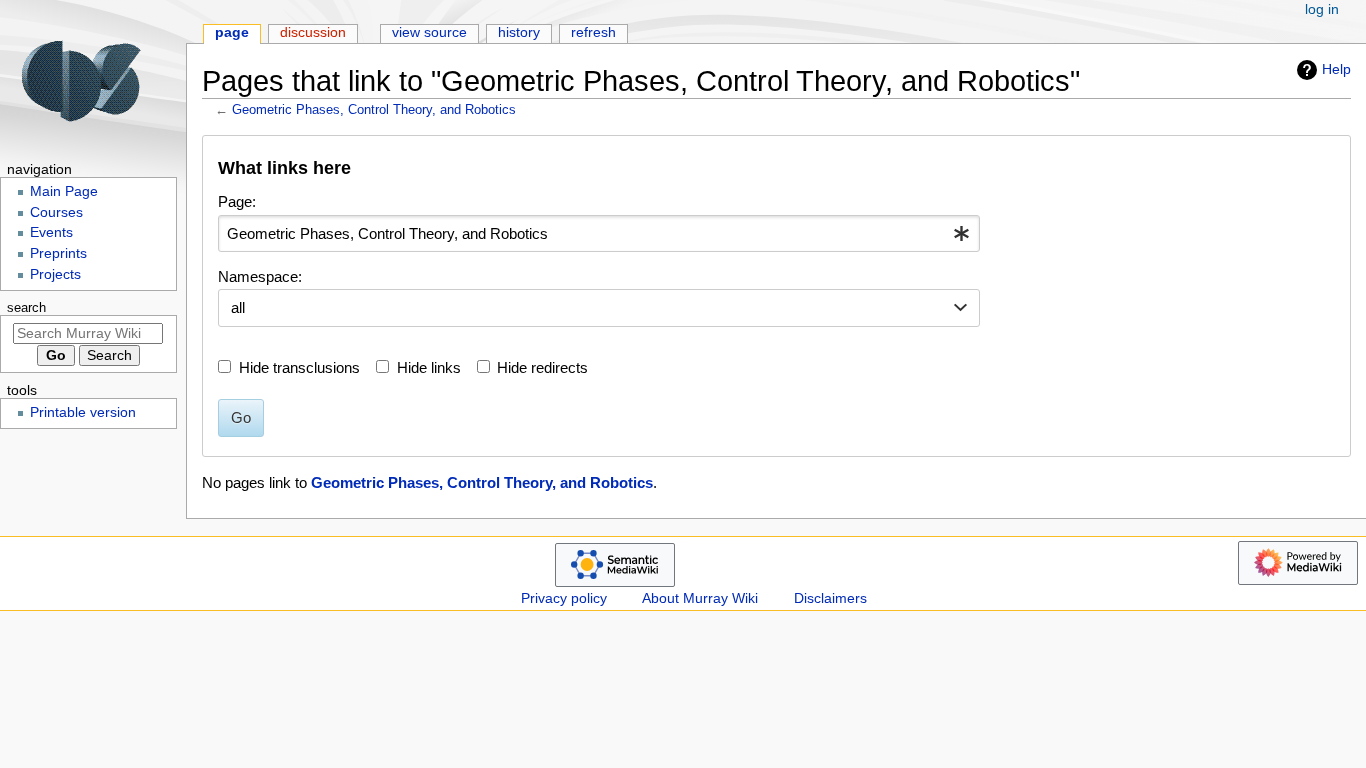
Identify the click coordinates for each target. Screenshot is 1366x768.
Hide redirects (542, 367)
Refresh (593, 32)
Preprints (58, 253)
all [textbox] (238, 307)
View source (429, 32)
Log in (1322, 9)
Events (51, 232)
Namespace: (260, 276)
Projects (55, 274)
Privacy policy (564, 598)
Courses (56, 212)
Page (232, 32)
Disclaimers (830, 598)
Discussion (313, 32)
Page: (237, 201)
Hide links (429, 367)
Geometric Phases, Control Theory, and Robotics (374, 109)
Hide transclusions (299, 367)
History (519, 32)
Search (26, 308)
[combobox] (599, 234)
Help (1336, 69)
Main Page (64, 191)
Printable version (83, 412)
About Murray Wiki (700, 598)
